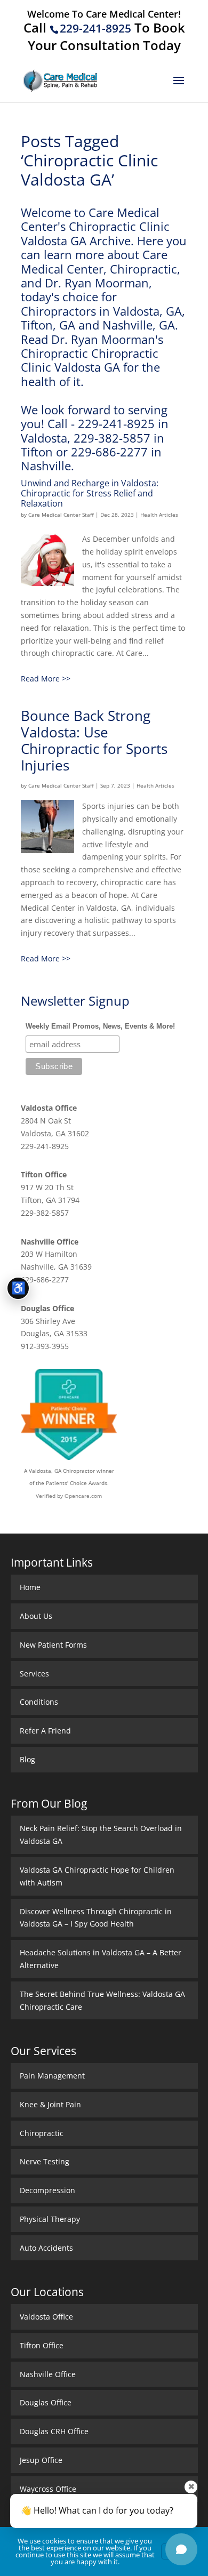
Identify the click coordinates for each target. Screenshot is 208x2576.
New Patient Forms (53, 1645)
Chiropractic (42, 2133)
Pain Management (52, 2076)
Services (34, 1674)
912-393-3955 (45, 1346)
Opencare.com (83, 1496)
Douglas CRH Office (54, 2431)
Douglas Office (47, 1308)
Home (30, 1587)
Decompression (47, 2190)
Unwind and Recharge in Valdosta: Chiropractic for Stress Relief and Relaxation (90, 493)
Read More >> (46, 679)
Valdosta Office (49, 1108)
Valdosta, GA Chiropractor (62, 1471)
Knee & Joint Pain (50, 2104)
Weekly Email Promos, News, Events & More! (100, 1026)
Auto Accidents (46, 2248)
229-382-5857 (45, 1213)
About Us (36, 1616)
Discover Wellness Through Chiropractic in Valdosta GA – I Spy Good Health (96, 1918)
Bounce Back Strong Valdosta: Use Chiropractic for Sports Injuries (94, 741)
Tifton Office (44, 1174)
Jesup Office (41, 2460)
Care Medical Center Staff (61, 515)
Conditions (39, 1702)
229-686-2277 (45, 1279)
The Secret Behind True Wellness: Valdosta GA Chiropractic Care (102, 2000)
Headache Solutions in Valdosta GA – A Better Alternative (101, 1959)
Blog (27, 1759)
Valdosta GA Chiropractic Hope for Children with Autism (97, 1876)
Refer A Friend (45, 1731)
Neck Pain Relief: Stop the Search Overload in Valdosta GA (101, 1835)
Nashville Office (50, 1242)
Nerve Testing (45, 2161)
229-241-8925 (95, 28)
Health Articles (159, 515)
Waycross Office (48, 2489)
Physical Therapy (50, 2219)
